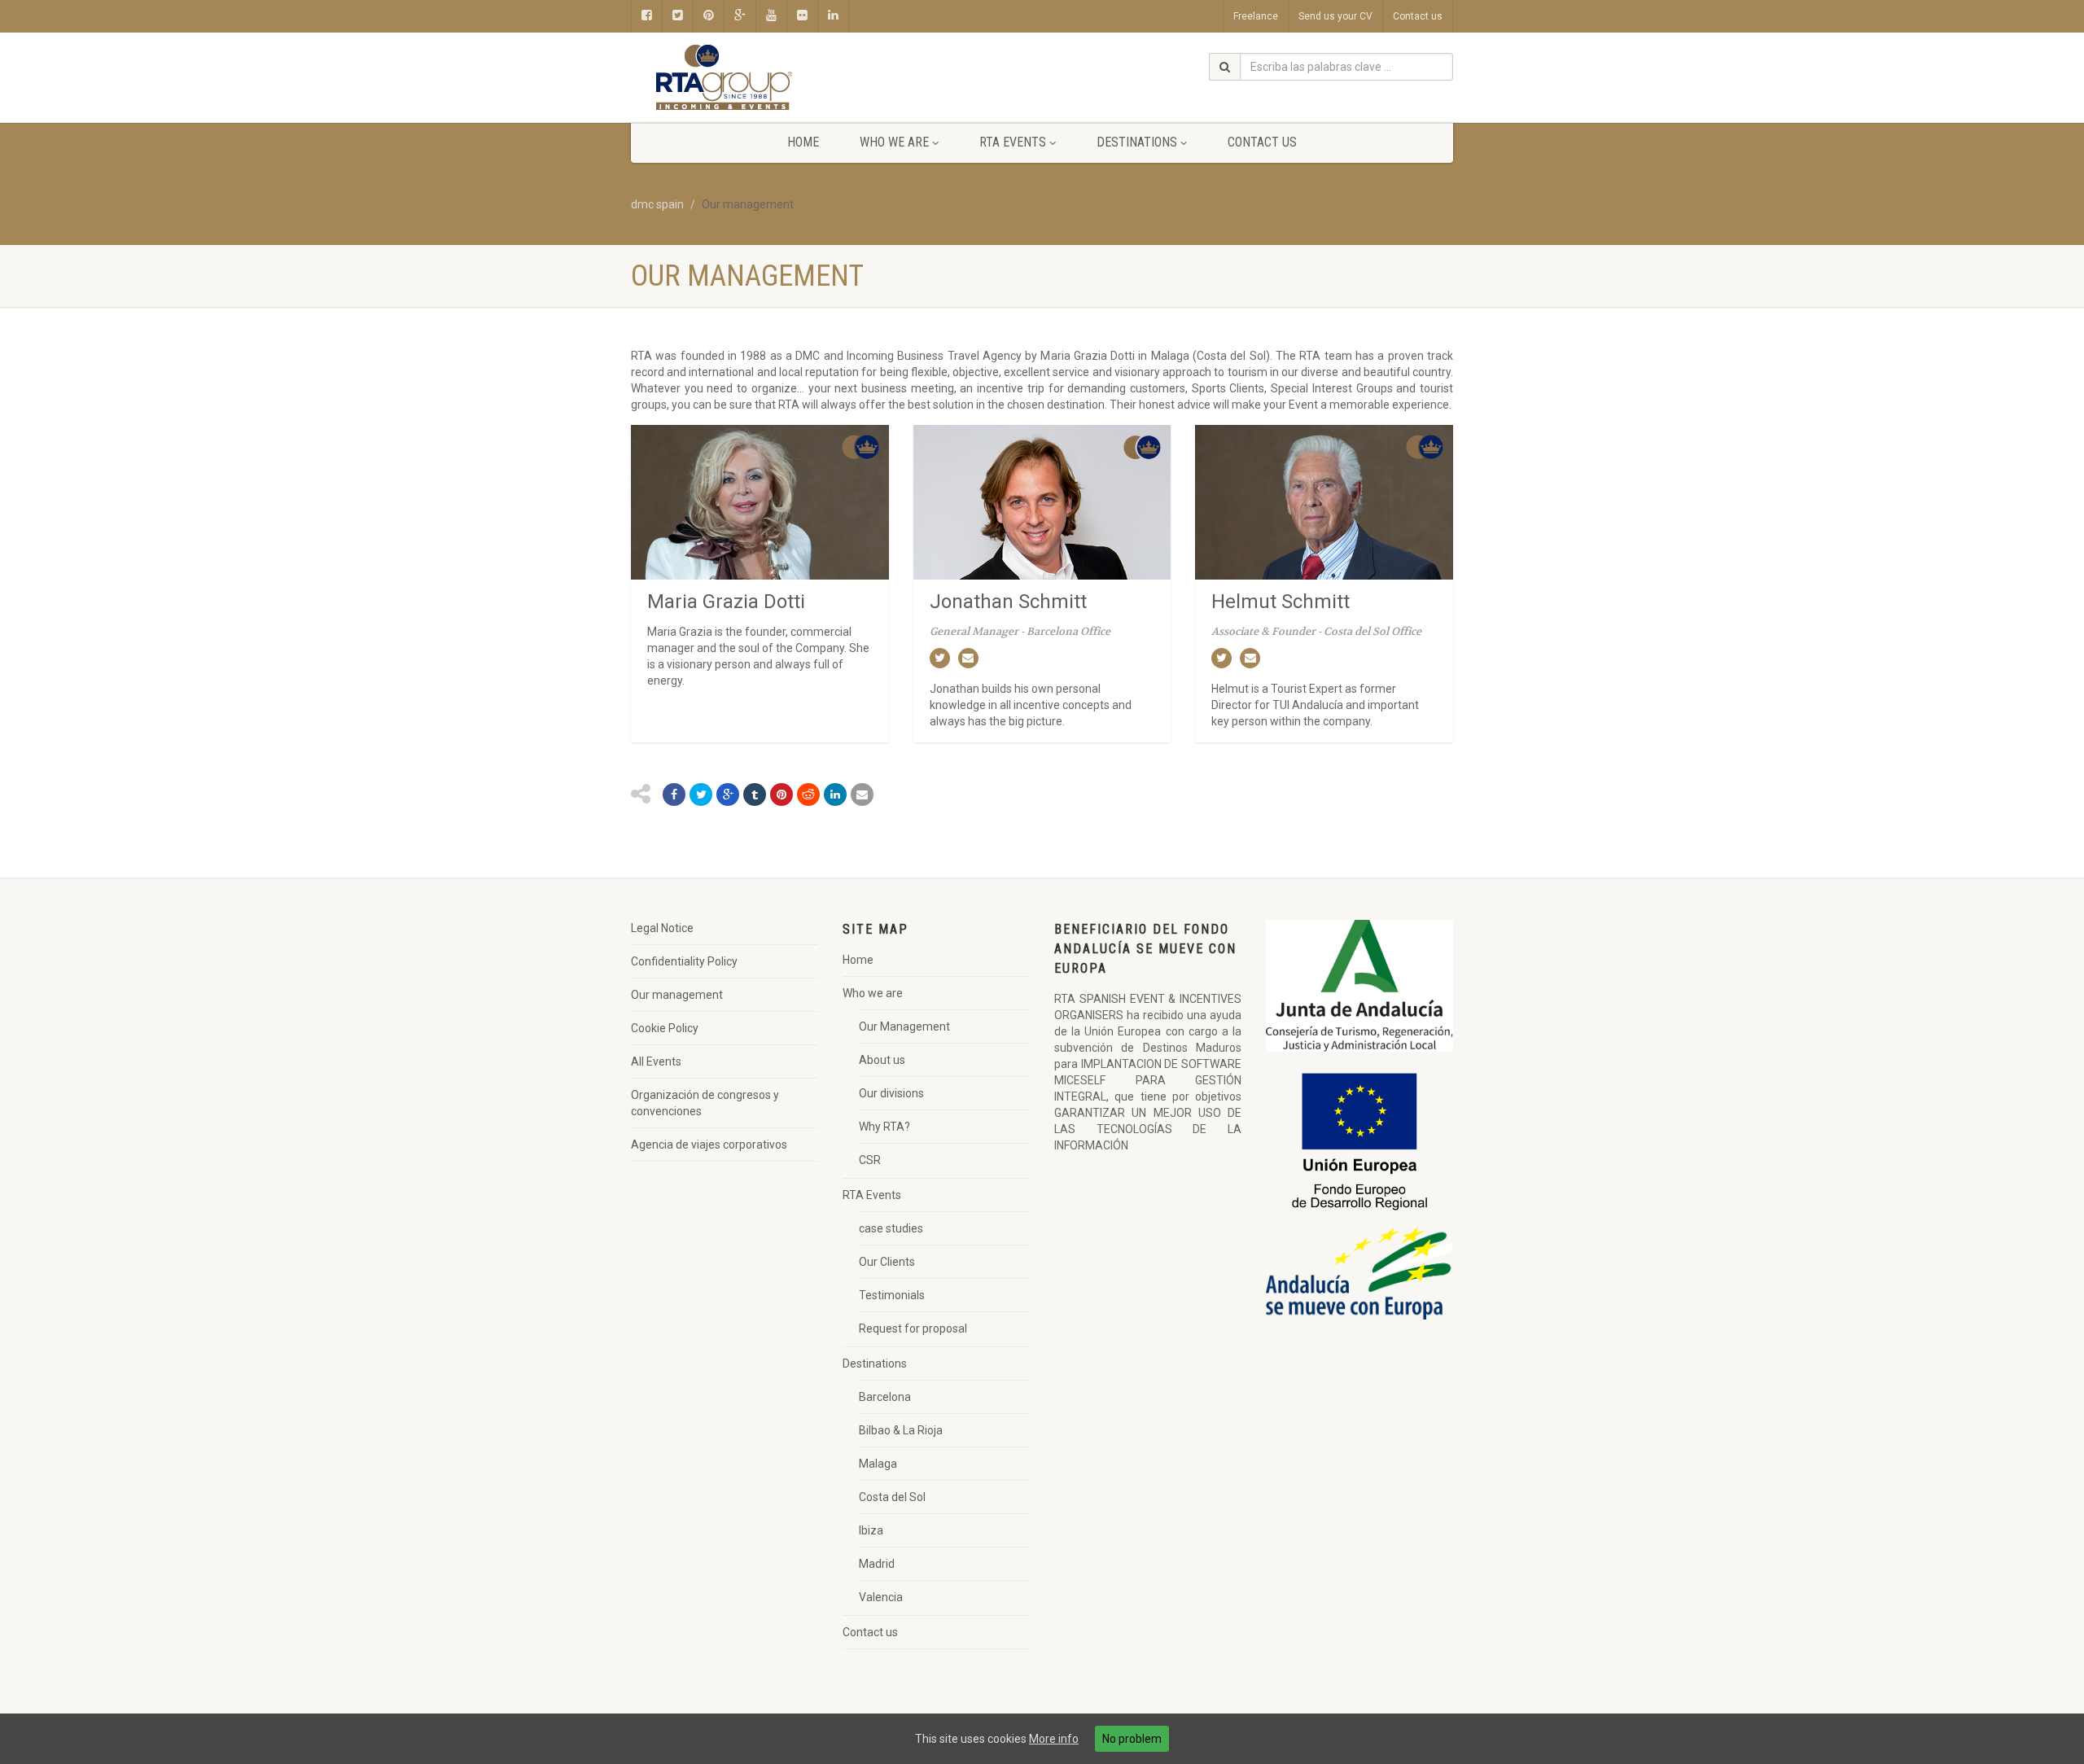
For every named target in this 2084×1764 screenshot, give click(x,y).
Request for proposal (913, 1328)
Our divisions (891, 1093)
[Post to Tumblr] (755, 794)
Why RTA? (884, 1127)
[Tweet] (701, 794)
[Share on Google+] (728, 794)
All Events (656, 1061)
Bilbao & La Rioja (901, 1430)
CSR (870, 1160)
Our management (677, 995)
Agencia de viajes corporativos (709, 1145)
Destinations (1137, 142)
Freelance (1256, 16)
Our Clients (887, 1262)
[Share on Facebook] (674, 794)
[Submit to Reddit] (808, 794)
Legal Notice (662, 928)
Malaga (878, 1464)
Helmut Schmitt (1281, 602)
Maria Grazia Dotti (726, 602)
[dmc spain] (760, 78)
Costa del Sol (892, 1497)
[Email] (862, 794)
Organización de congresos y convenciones (705, 1103)
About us (882, 1060)
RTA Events (1013, 142)
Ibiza (871, 1530)
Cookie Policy (665, 1028)
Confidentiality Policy (684, 961)
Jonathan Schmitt (1008, 602)
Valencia (881, 1597)
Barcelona (885, 1397)
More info (1054, 1739)
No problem (1132, 1739)
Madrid (877, 1564)
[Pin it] (781, 794)
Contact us (1418, 16)
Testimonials (892, 1295)
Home (803, 142)
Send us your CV (1335, 16)
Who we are (894, 142)
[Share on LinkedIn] (835, 794)
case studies (891, 1228)
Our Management (904, 1026)
